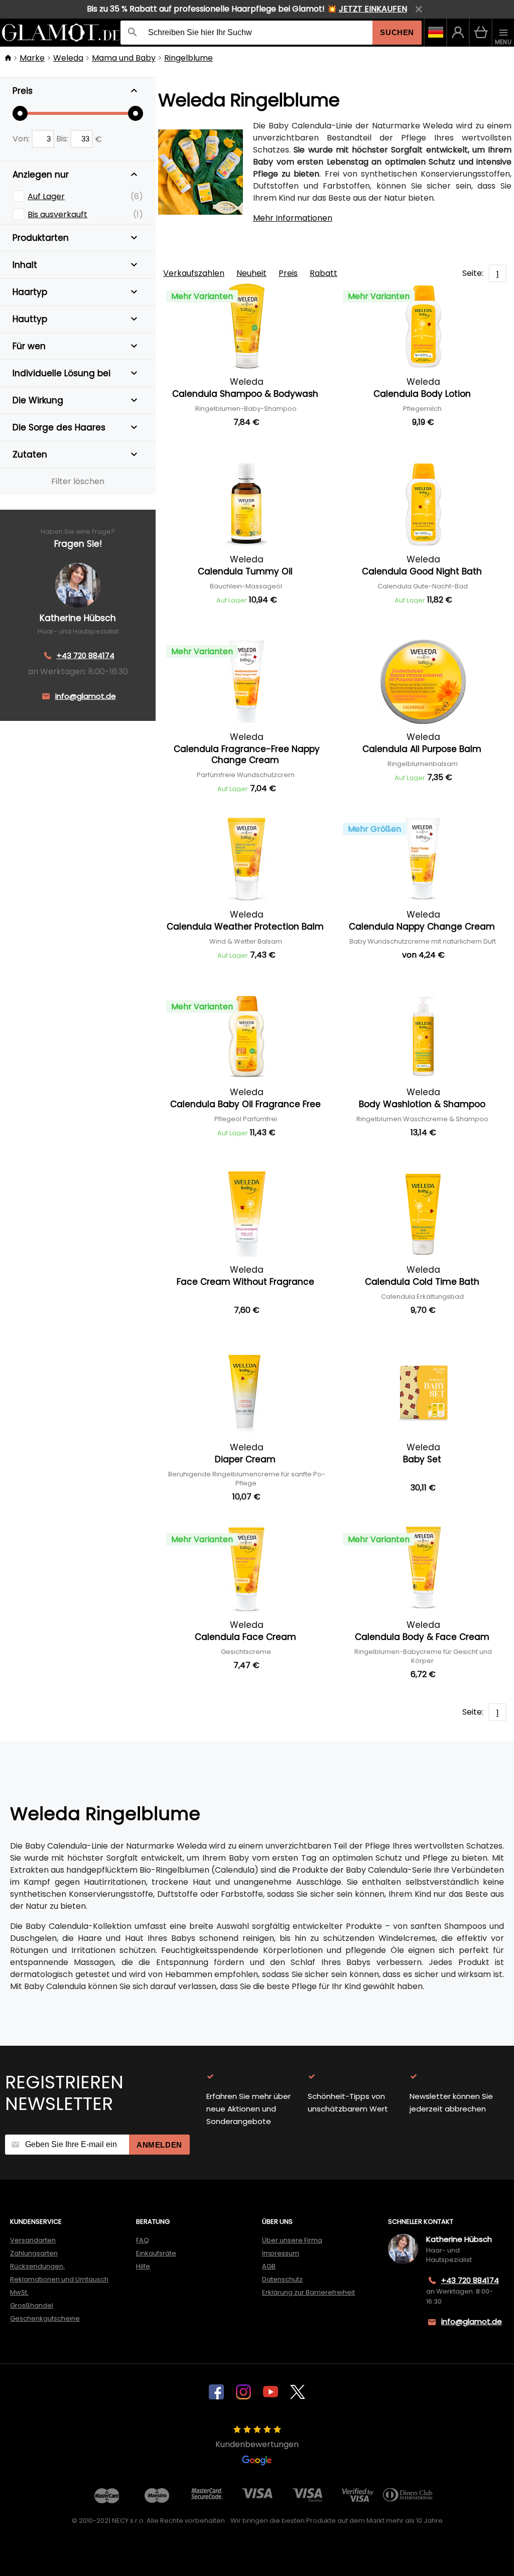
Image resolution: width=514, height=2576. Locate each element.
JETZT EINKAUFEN (373, 9)
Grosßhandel (32, 2305)
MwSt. (19, 2292)
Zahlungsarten (34, 2253)
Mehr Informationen (293, 218)
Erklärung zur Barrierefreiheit (308, 2292)
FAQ (143, 2240)
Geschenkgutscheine (45, 2318)
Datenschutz (282, 2279)
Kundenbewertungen (257, 2444)
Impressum (281, 2253)
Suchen (397, 32)
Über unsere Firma (292, 2240)
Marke (32, 58)
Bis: (63, 139)
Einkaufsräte (156, 2253)
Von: (22, 139)
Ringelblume (188, 58)
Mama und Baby (124, 58)
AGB (269, 2266)
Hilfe (143, 2266)
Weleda (68, 58)
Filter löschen (78, 481)
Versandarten (33, 2240)
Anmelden (159, 2145)
